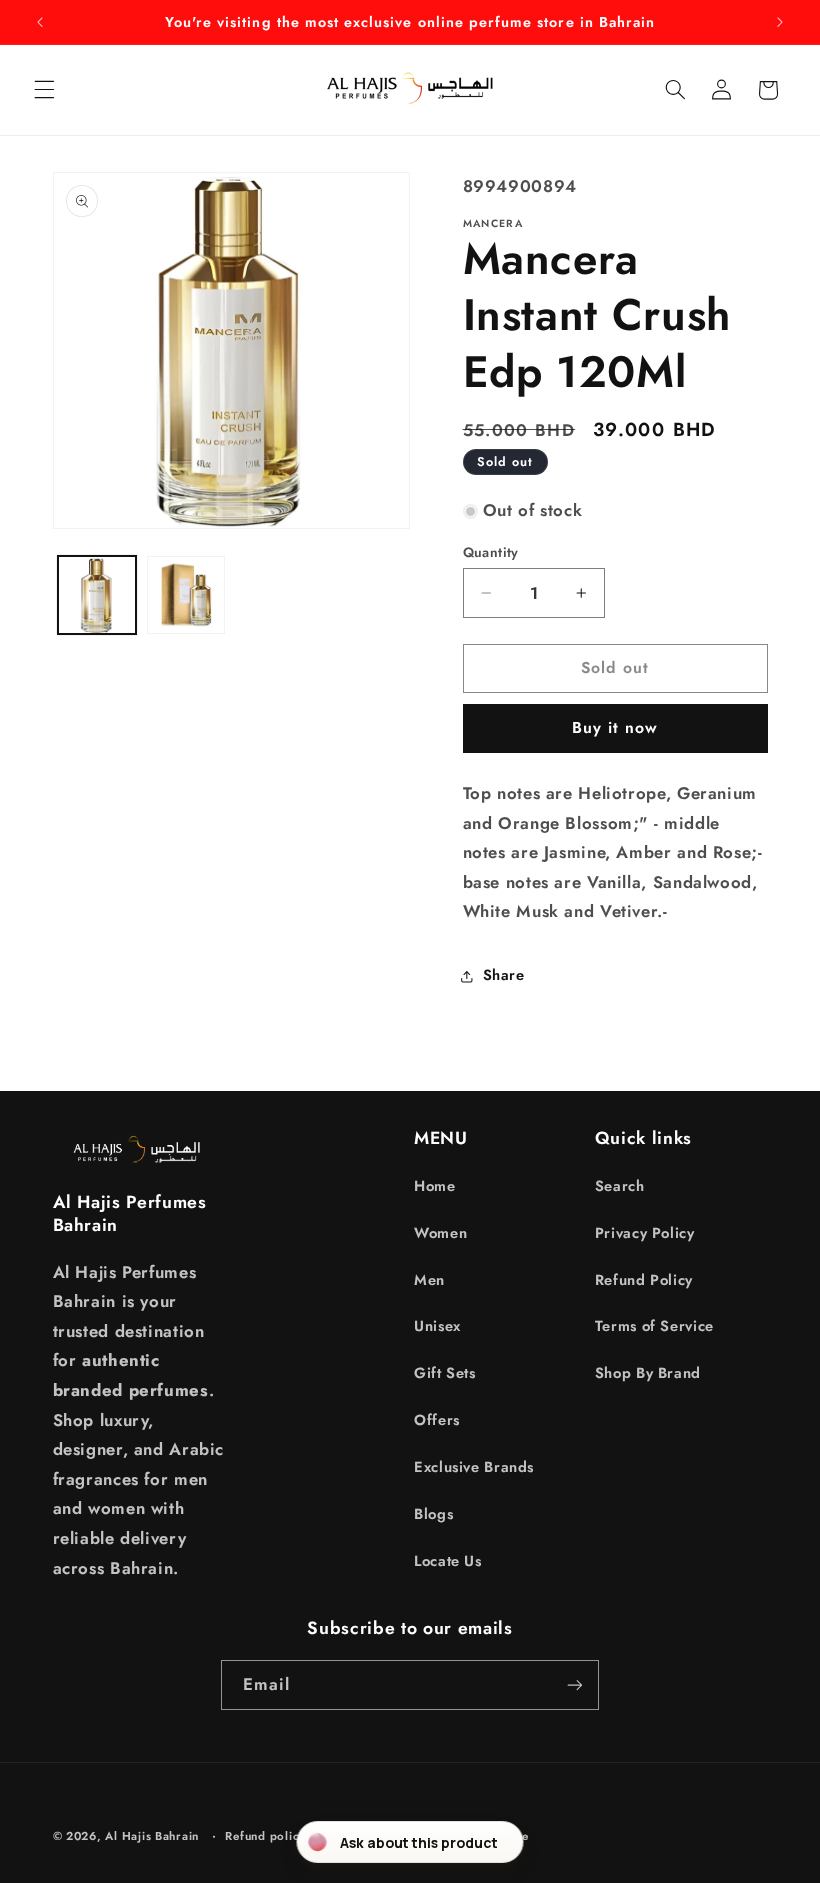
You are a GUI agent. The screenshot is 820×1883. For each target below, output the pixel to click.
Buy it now (615, 727)
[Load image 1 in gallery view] (97, 595)
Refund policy (265, 1836)
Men (429, 1280)
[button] (44, 90)
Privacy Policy (645, 1233)
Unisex (437, 1326)
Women (440, 1233)
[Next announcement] (780, 22)
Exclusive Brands (474, 1467)
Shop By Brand (648, 1373)
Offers (437, 1420)
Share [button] (504, 975)
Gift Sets (445, 1373)
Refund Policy (644, 1280)
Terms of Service (654, 1326)
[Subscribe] (575, 1684)
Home (435, 1186)
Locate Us (448, 1561)
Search (620, 1186)
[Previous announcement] (40, 22)
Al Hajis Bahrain (152, 1836)
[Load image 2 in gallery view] (186, 595)
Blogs (433, 1514)
